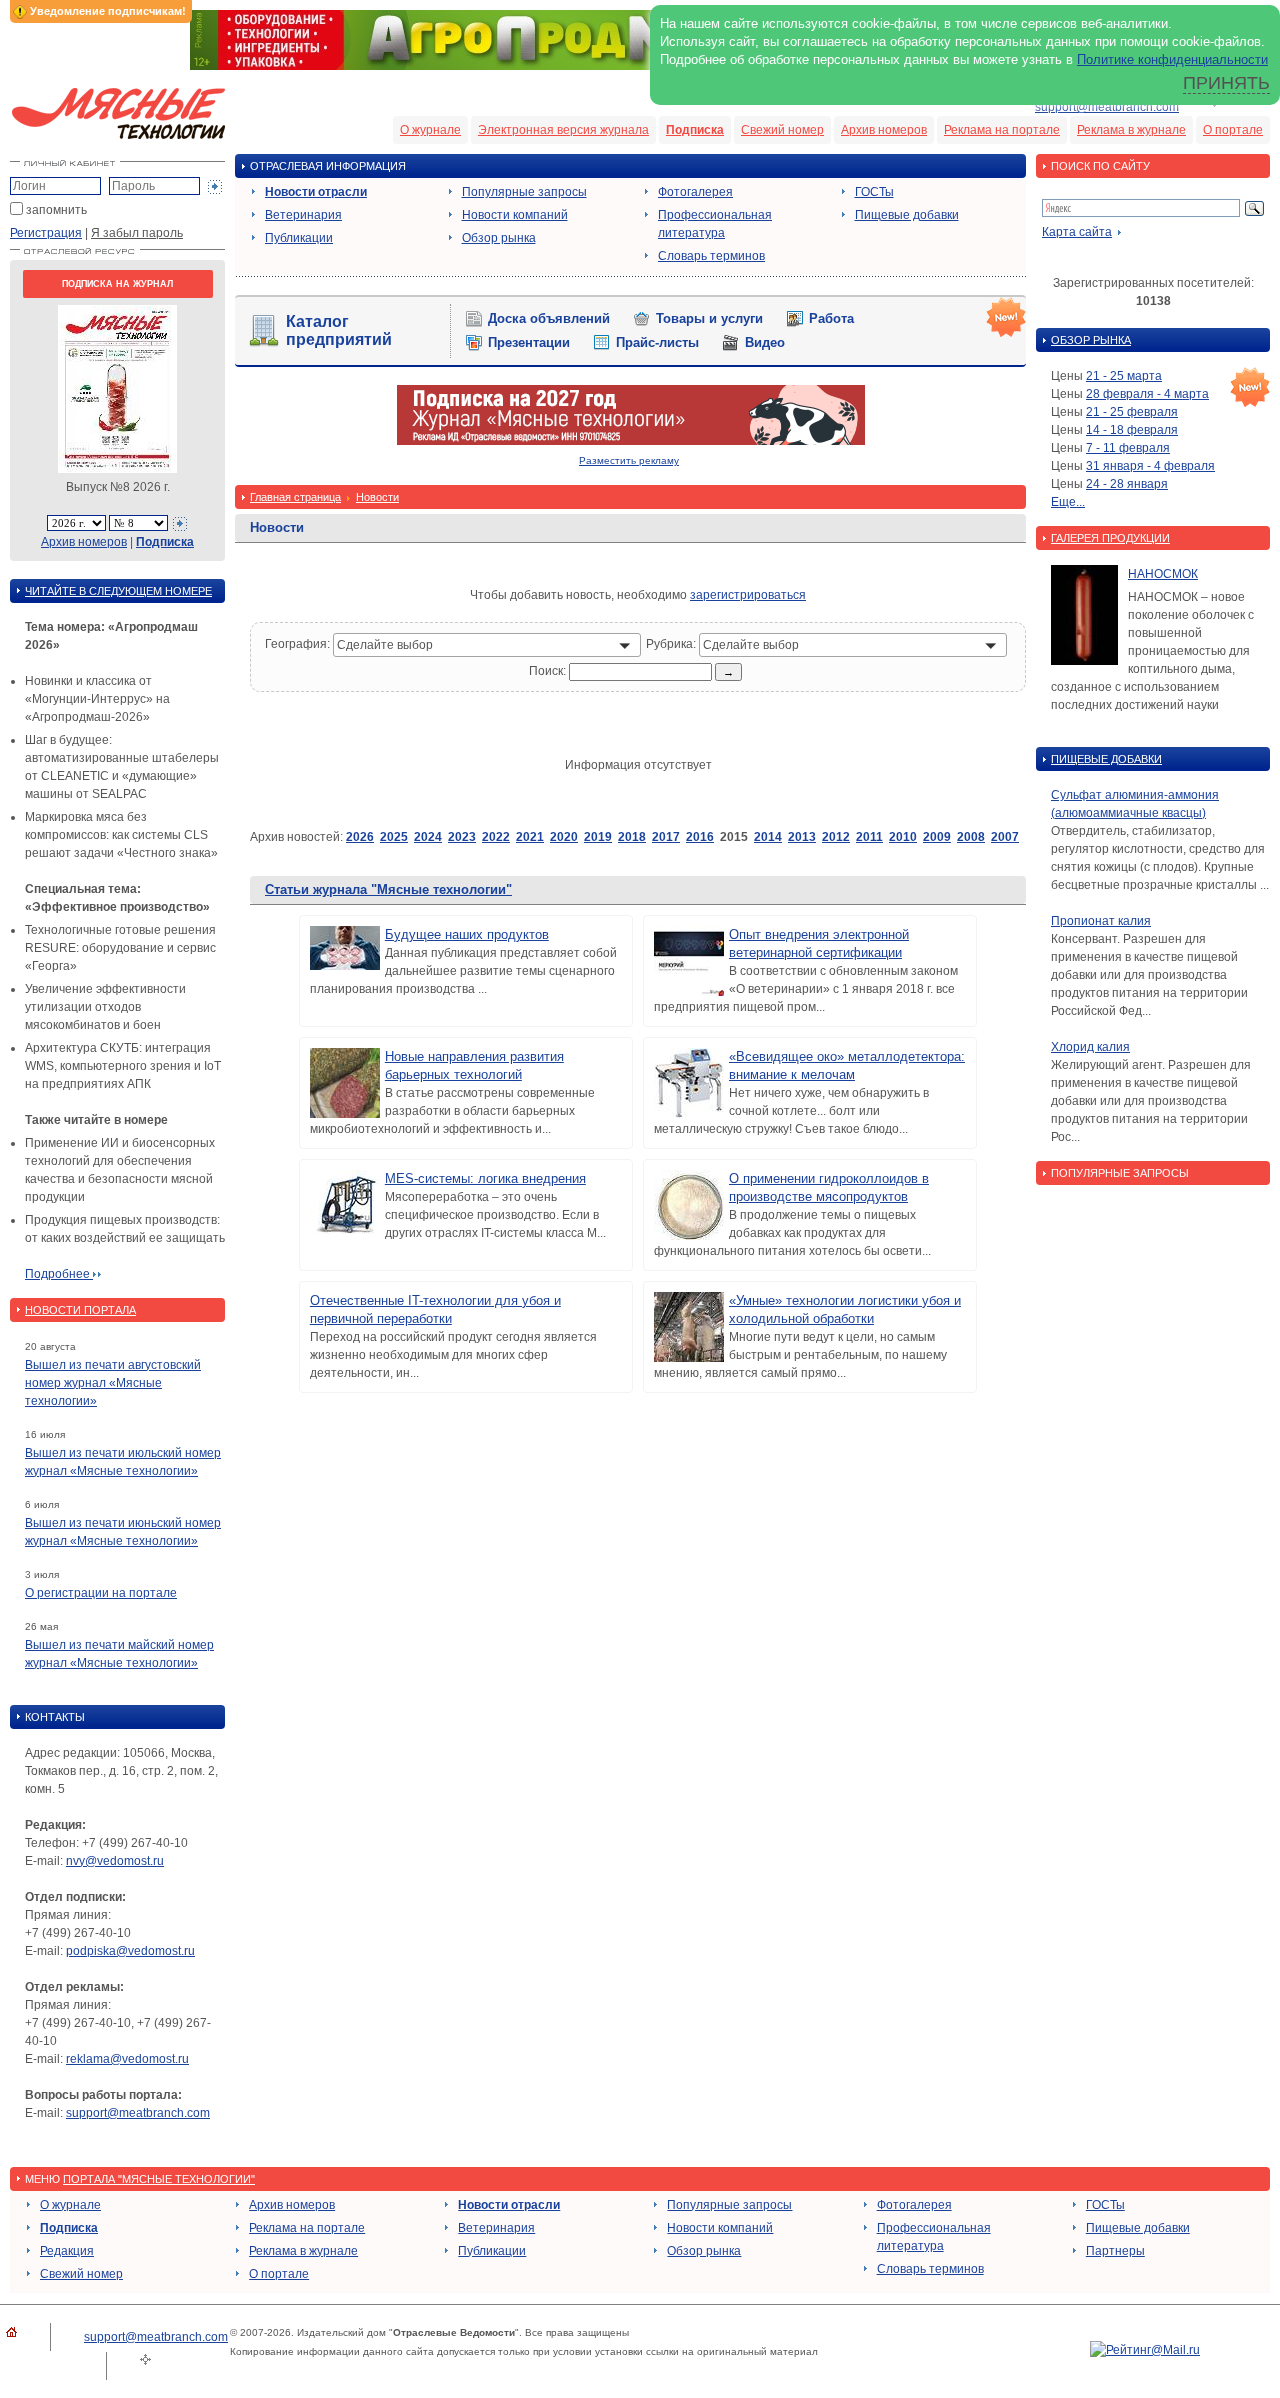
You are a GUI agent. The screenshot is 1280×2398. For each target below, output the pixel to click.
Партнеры (1115, 2251)
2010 (903, 837)
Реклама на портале (1002, 130)
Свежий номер (782, 130)
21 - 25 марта (1124, 376)
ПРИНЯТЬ (1226, 83)
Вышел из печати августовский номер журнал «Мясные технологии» (113, 1383)
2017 (666, 837)
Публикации (299, 238)
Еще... (1068, 502)
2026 (360, 837)
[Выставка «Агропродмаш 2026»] (640, 66)
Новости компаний (515, 215)
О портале (1233, 130)
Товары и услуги (709, 318)
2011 (869, 837)
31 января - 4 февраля (1150, 466)
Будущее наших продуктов (467, 934)
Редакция (67, 2251)
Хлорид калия (1090, 1047)
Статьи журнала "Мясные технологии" (388, 889)
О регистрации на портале (101, 1593)
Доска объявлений (549, 318)
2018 (632, 837)
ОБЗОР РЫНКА (1091, 340)
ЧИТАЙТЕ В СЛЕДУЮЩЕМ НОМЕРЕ (118, 591)
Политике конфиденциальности (1172, 59)
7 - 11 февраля (1128, 448)
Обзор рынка (499, 238)
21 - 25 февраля (1132, 412)
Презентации (529, 342)
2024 (428, 837)
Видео (765, 342)
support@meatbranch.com (1107, 107)
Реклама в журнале (1131, 130)
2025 (394, 837)
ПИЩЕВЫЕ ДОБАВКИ (1106, 759)
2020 (564, 837)
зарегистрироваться (748, 595)
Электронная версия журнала (563, 130)
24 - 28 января (1127, 484)
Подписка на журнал (117, 284)
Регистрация (46, 233)
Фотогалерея (695, 192)
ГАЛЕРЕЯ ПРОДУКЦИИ (1110, 538)
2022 (496, 837)
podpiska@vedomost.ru (130, 1951)
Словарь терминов (711, 256)
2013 (802, 837)
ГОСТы (874, 192)
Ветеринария (303, 215)
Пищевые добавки (907, 215)
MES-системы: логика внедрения (485, 1178)
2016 (700, 837)
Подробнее (59, 1274)
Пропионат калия (1101, 921)
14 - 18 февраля (1132, 430)
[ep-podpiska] (631, 441)
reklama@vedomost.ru (127, 2059)
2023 (462, 837)
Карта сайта (1077, 232)
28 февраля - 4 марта (1147, 394)
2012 (836, 837)
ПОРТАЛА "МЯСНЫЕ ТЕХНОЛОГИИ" (159, 2179)
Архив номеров (884, 130)
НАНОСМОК (1163, 574)
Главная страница (295, 497)
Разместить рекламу (629, 460)
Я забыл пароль (137, 233)
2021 (530, 837)
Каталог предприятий (339, 330)
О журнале (430, 130)
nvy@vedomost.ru (115, 1861)
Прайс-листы (657, 342)
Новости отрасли (316, 192)
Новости (377, 497)
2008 (971, 837)
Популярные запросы (524, 192)
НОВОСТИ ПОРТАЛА (80, 1310)
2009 (937, 837)
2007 (1005, 837)
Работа (831, 318)
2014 (768, 837)
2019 (598, 837)
